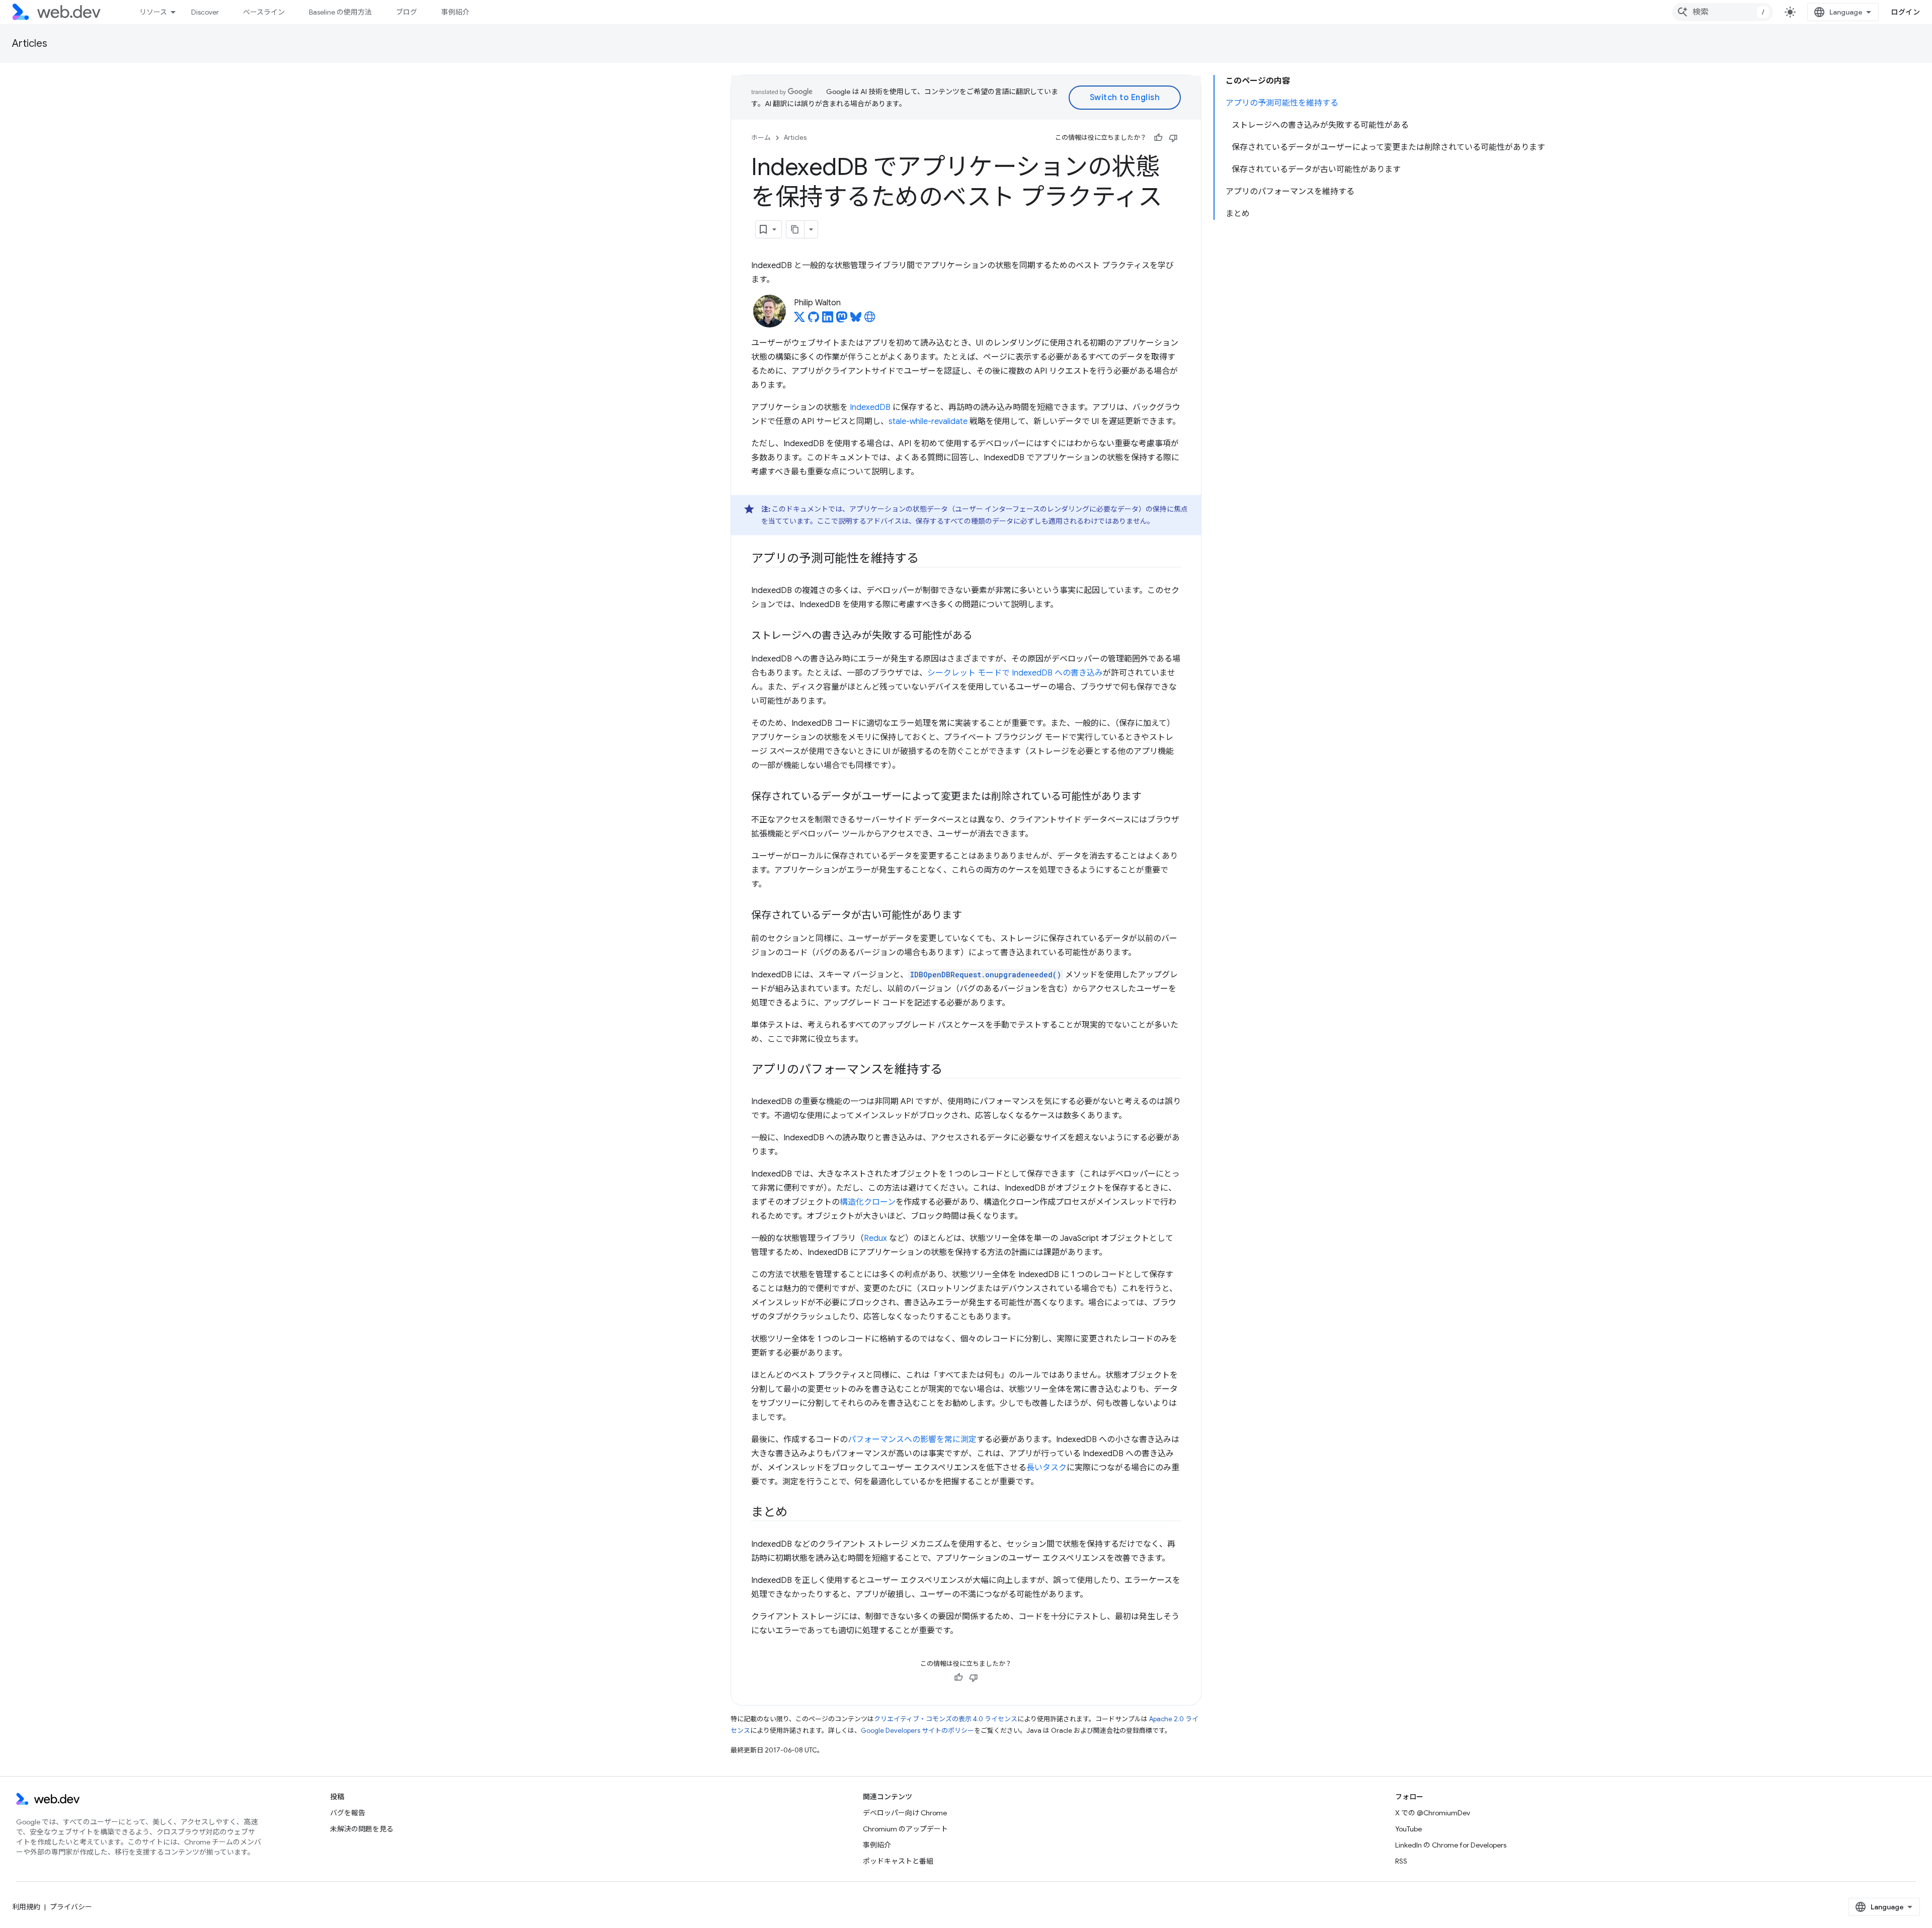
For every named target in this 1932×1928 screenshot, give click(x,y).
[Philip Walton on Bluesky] (856, 320)
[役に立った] (1158, 138)
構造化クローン (868, 1202)
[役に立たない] (1173, 138)
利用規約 (26, 1907)
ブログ (407, 12)
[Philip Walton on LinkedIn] (828, 320)
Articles (30, 44)
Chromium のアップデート (905, 1829)
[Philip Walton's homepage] (870, 320)
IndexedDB (870, 407)
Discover (205, 12)
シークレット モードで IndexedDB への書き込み (1015, 673)
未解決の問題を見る (362, 1829)
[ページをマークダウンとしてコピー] (795, 229)
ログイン (1905, 12)
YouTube (1408, 1829)
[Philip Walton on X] (799, 320)
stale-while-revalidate (928, 422)
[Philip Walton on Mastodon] (842, 320)
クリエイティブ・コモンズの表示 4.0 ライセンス (946, 1719)
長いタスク (1046, 1468)
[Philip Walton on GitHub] (814, 320)
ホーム (761, 138)
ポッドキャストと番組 (898, 1861)
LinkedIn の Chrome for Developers (1451, 1845)
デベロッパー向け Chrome (905, 1813)
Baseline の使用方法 (340, 12)
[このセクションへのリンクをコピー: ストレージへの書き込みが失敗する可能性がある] (982, 636)
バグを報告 (348, 1813)
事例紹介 (455, 12)
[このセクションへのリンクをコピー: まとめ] (796, 1513)
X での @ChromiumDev (1433, 1813)
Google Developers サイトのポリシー (917, 1731)
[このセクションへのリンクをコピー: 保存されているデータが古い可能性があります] (971, 916)
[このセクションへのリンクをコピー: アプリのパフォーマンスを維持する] (951, 1070)
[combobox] (1723, 12)
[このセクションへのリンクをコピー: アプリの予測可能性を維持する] (928, 559)
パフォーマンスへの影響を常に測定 (912, 1440)
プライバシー (71, 1907)
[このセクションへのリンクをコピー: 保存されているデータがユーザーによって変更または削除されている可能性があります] (1151, 797)
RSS (1401, 1861)
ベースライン (264, 12)
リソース (153, 12)
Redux (875, 1238)
